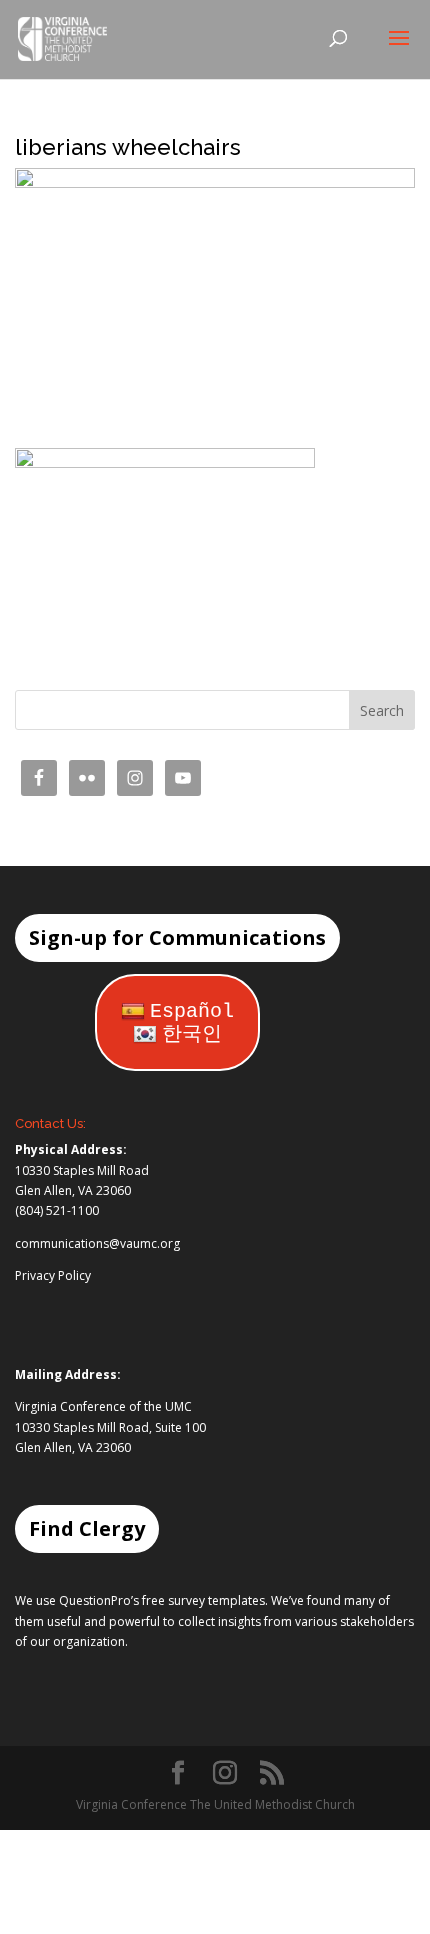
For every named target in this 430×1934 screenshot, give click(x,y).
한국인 (192, 1034)
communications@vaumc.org (97, 1243)
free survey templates (203, 1600)
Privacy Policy (53, 1275)
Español (192, 1011)
